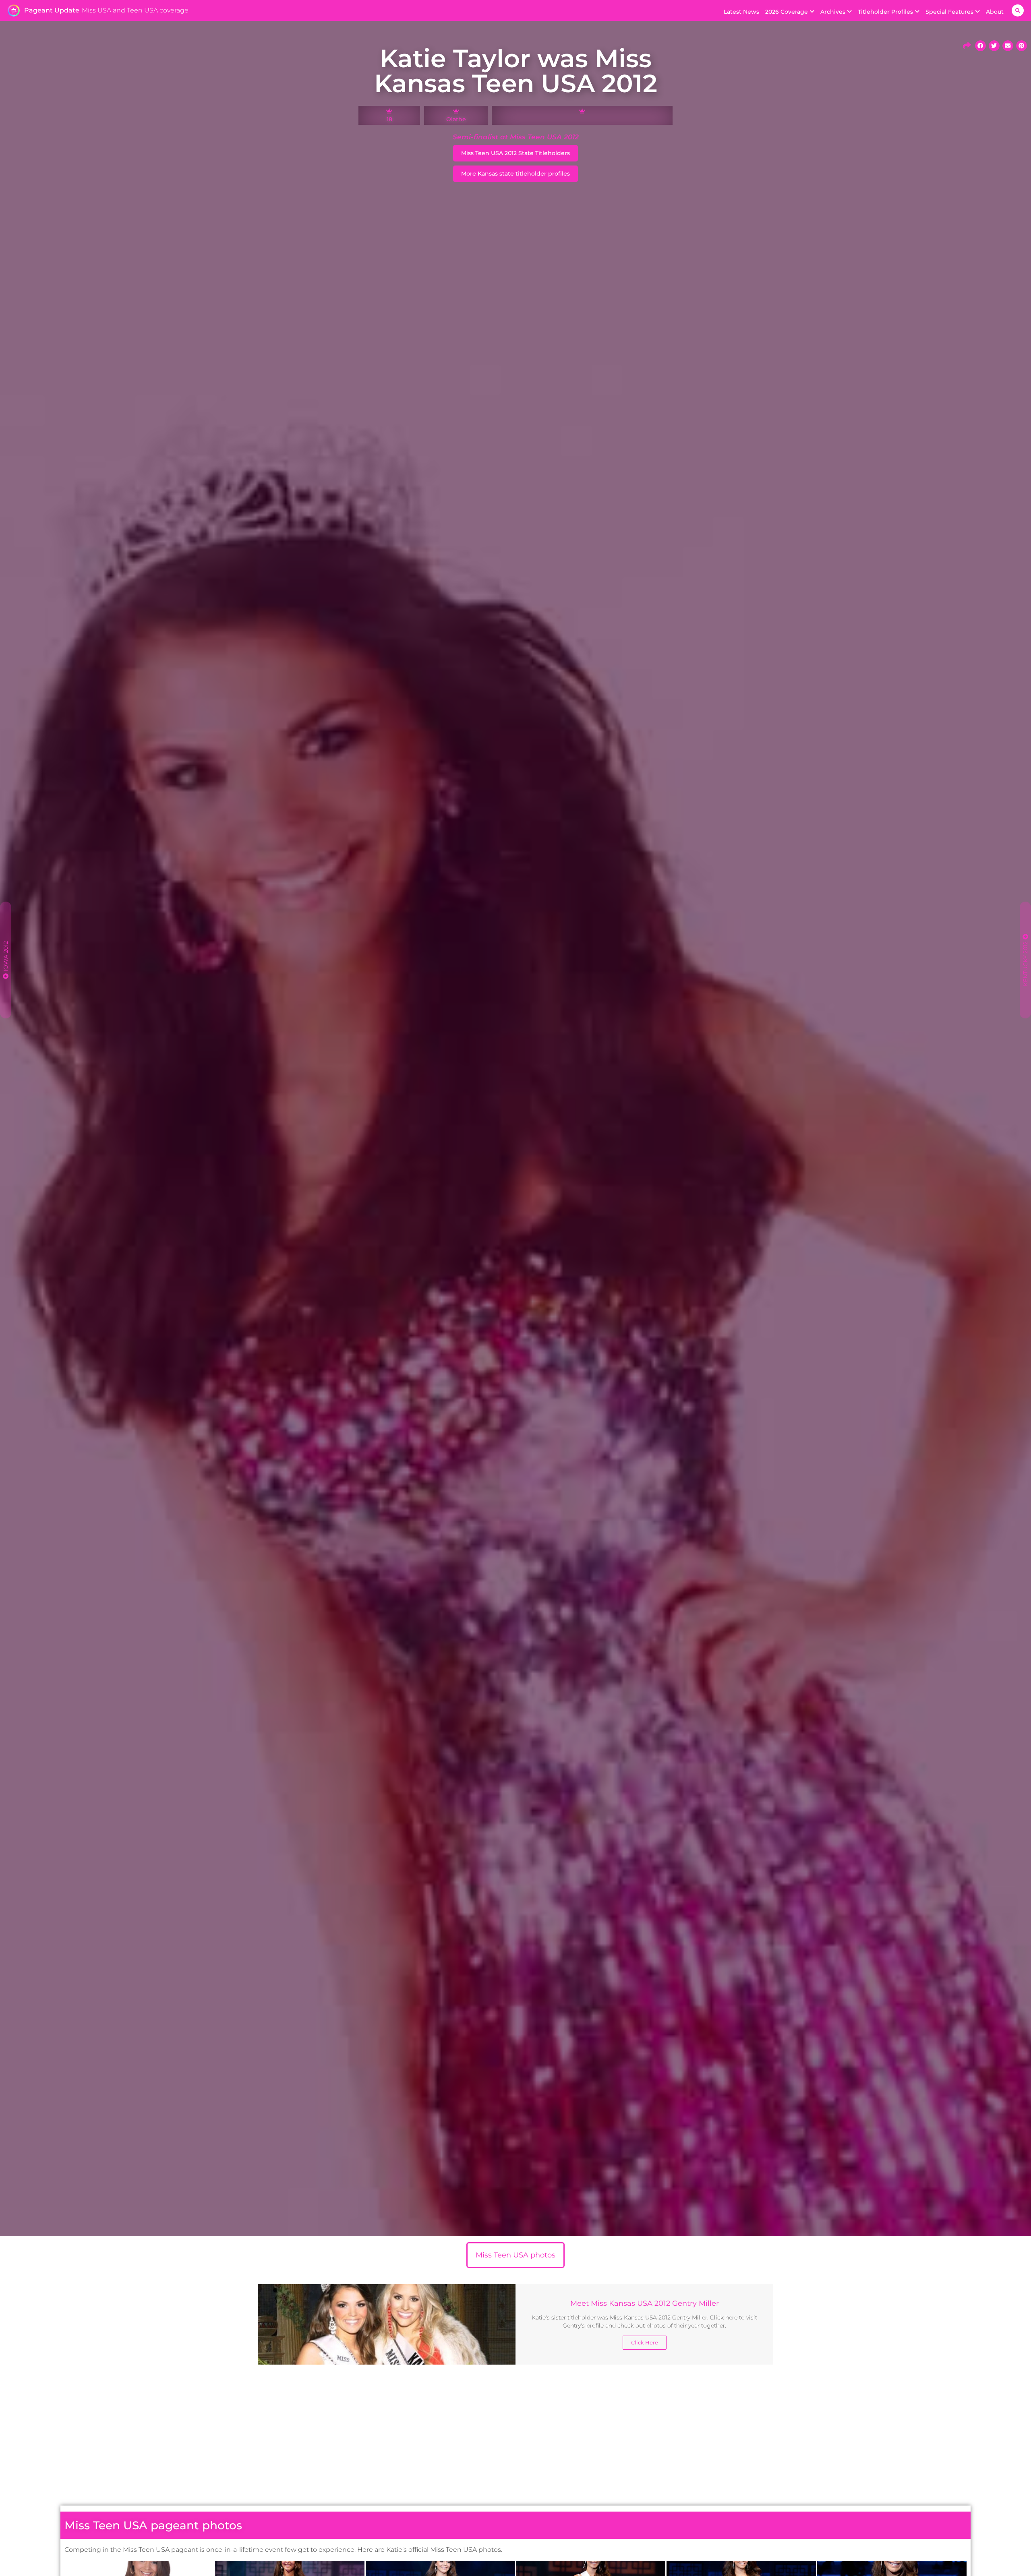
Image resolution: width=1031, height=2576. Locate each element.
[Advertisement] (515, 2437)
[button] (1018, 10)
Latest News (741, 12)
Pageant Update (52, 10)
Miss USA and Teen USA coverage (135, 10)
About (995, 12)
